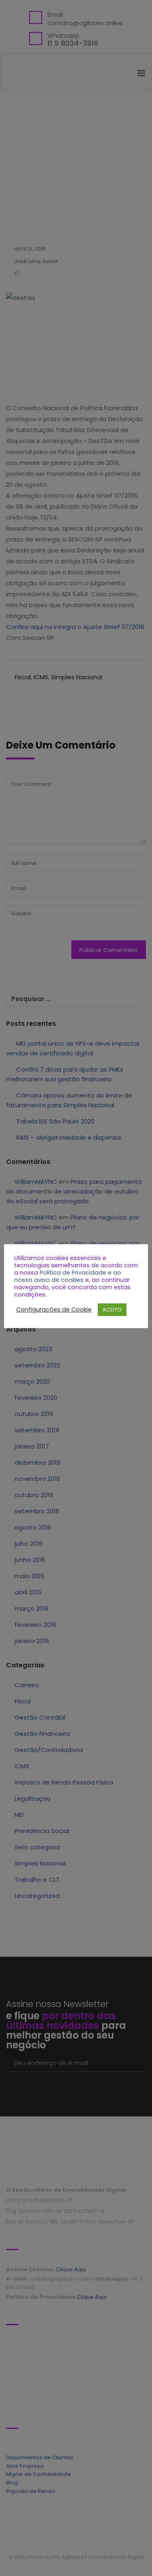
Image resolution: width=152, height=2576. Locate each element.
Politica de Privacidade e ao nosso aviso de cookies (68, 1276)
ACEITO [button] (112, 1310)
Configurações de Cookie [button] (54, 1309)
